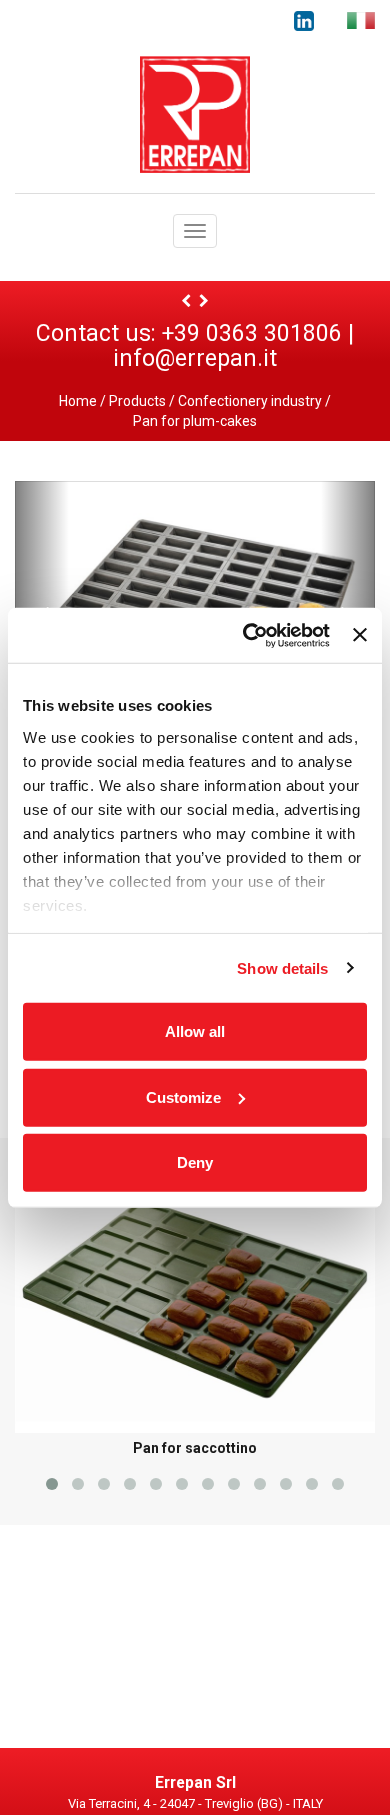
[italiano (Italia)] (361, 20)
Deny (195, 1162)
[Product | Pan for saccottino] (186, 301)
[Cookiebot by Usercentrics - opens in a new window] (248, 635)
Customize (183, 1096)
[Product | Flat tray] (204, 301)
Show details (282, 967)
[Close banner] (360, 635)
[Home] (195, 113)
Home (78, 401)
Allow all (195, 1031)
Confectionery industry (250, 401)
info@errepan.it (195, 358)
